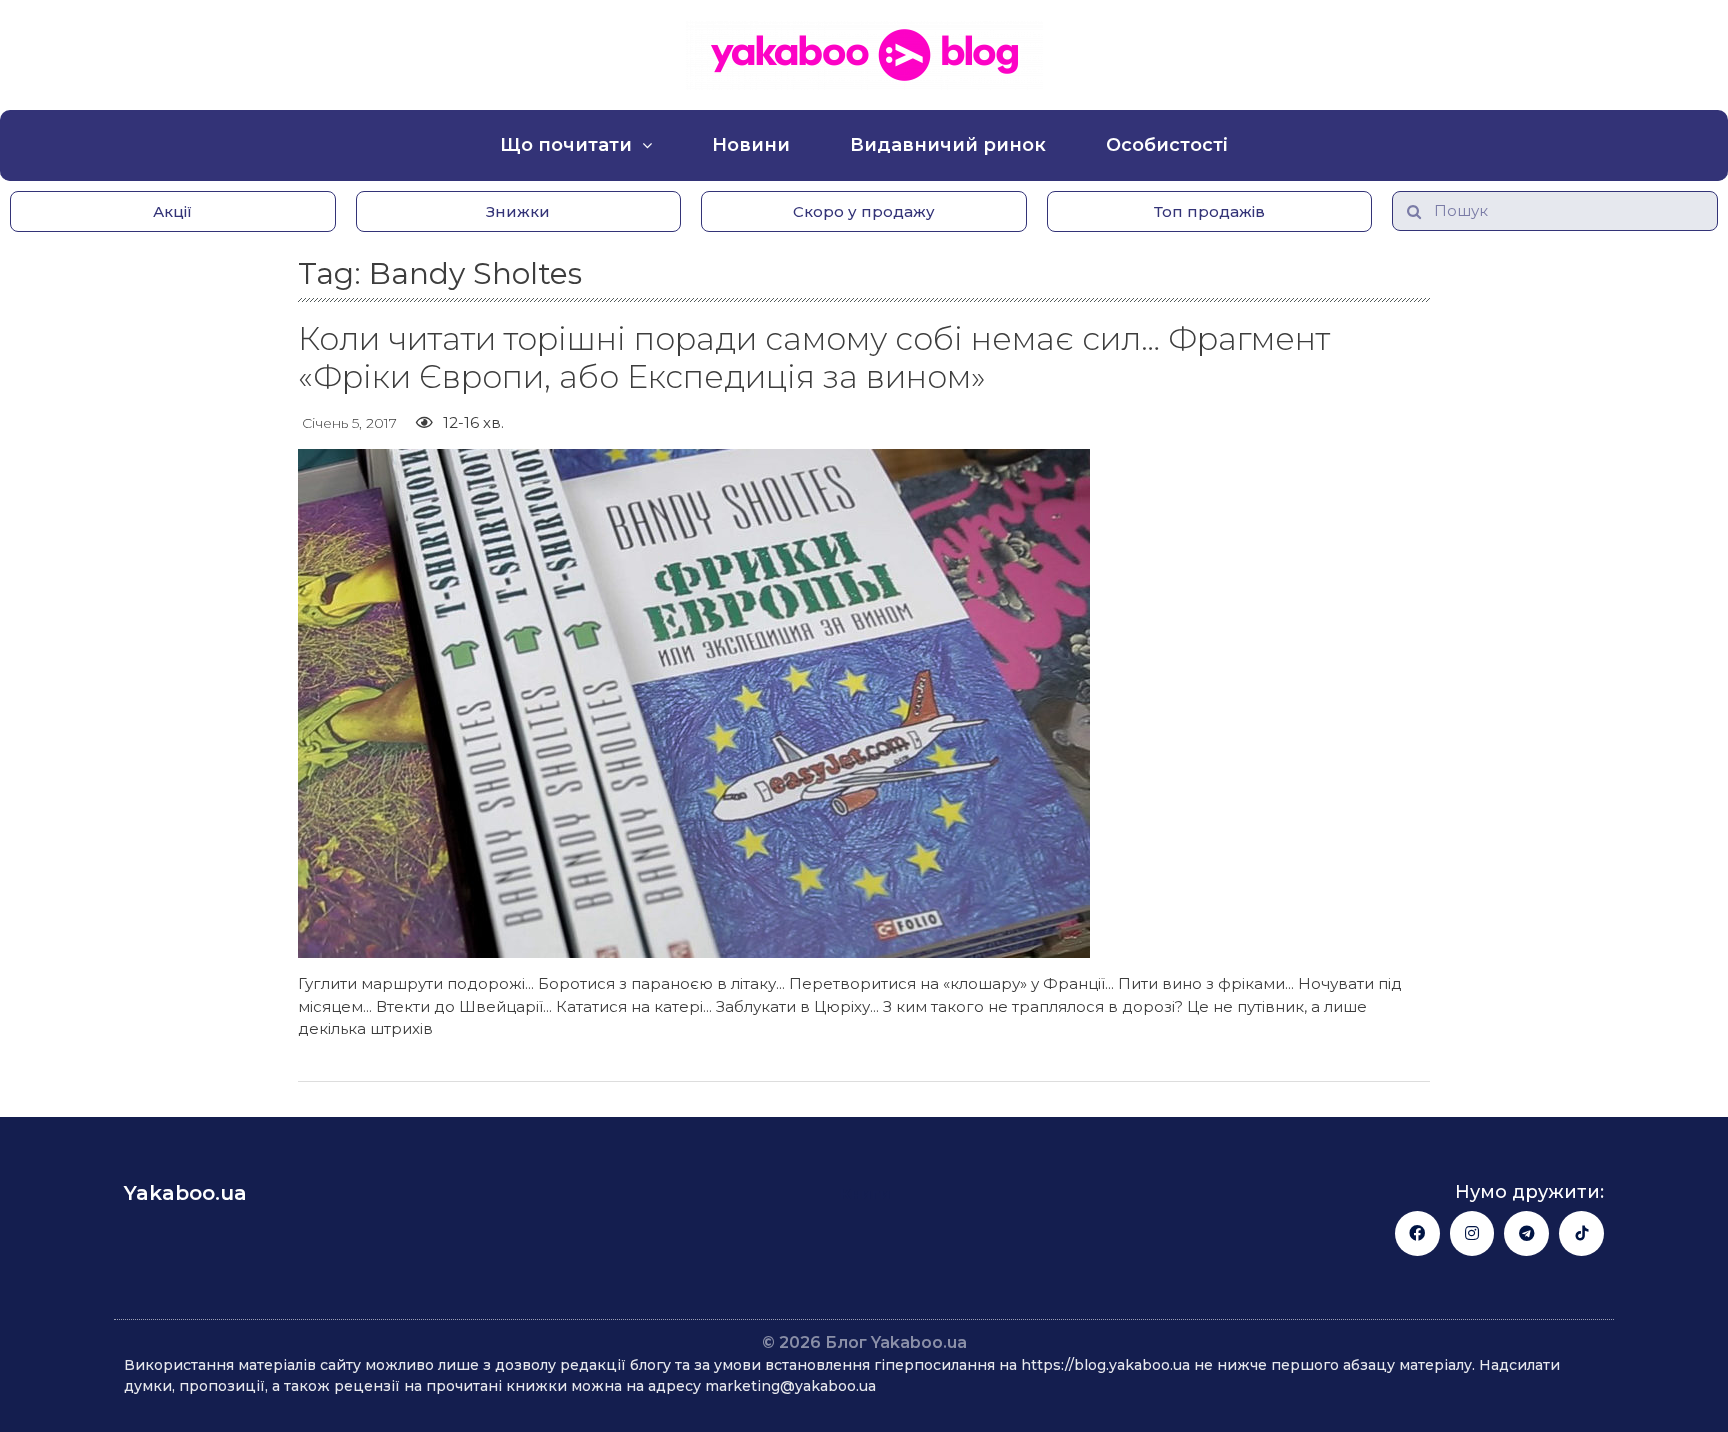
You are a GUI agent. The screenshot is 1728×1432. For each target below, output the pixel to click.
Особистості (1167, 145)
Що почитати (566, 145)
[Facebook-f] (1417, 1233)
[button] (173, 211)
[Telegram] (1526, 1233)
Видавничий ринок (948, 145)
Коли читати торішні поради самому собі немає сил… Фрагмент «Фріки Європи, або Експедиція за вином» (814, 357)
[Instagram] (1472, 1233)
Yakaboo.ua (185, 1193)
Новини (751, 145)
